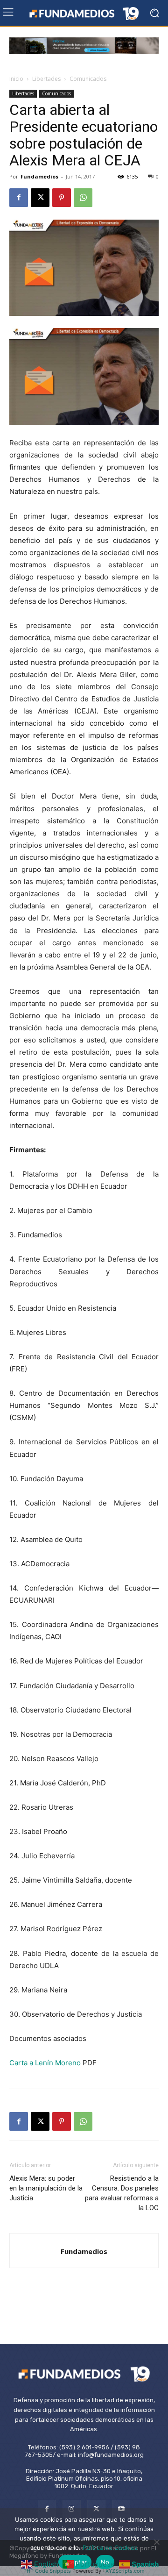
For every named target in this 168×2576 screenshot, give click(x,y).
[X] (40, 198)
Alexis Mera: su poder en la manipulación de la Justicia (46, 2188)
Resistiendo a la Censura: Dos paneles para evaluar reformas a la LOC (122, 2193)
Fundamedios (39, 176)
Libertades (46, 79)
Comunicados (88, 79)
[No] (156, 2542)
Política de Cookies (110, 2547)
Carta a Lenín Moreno (45, 2063)
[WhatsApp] (83, 198)
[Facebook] (19, 198)
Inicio (16, 79)
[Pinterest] (62, 198)
